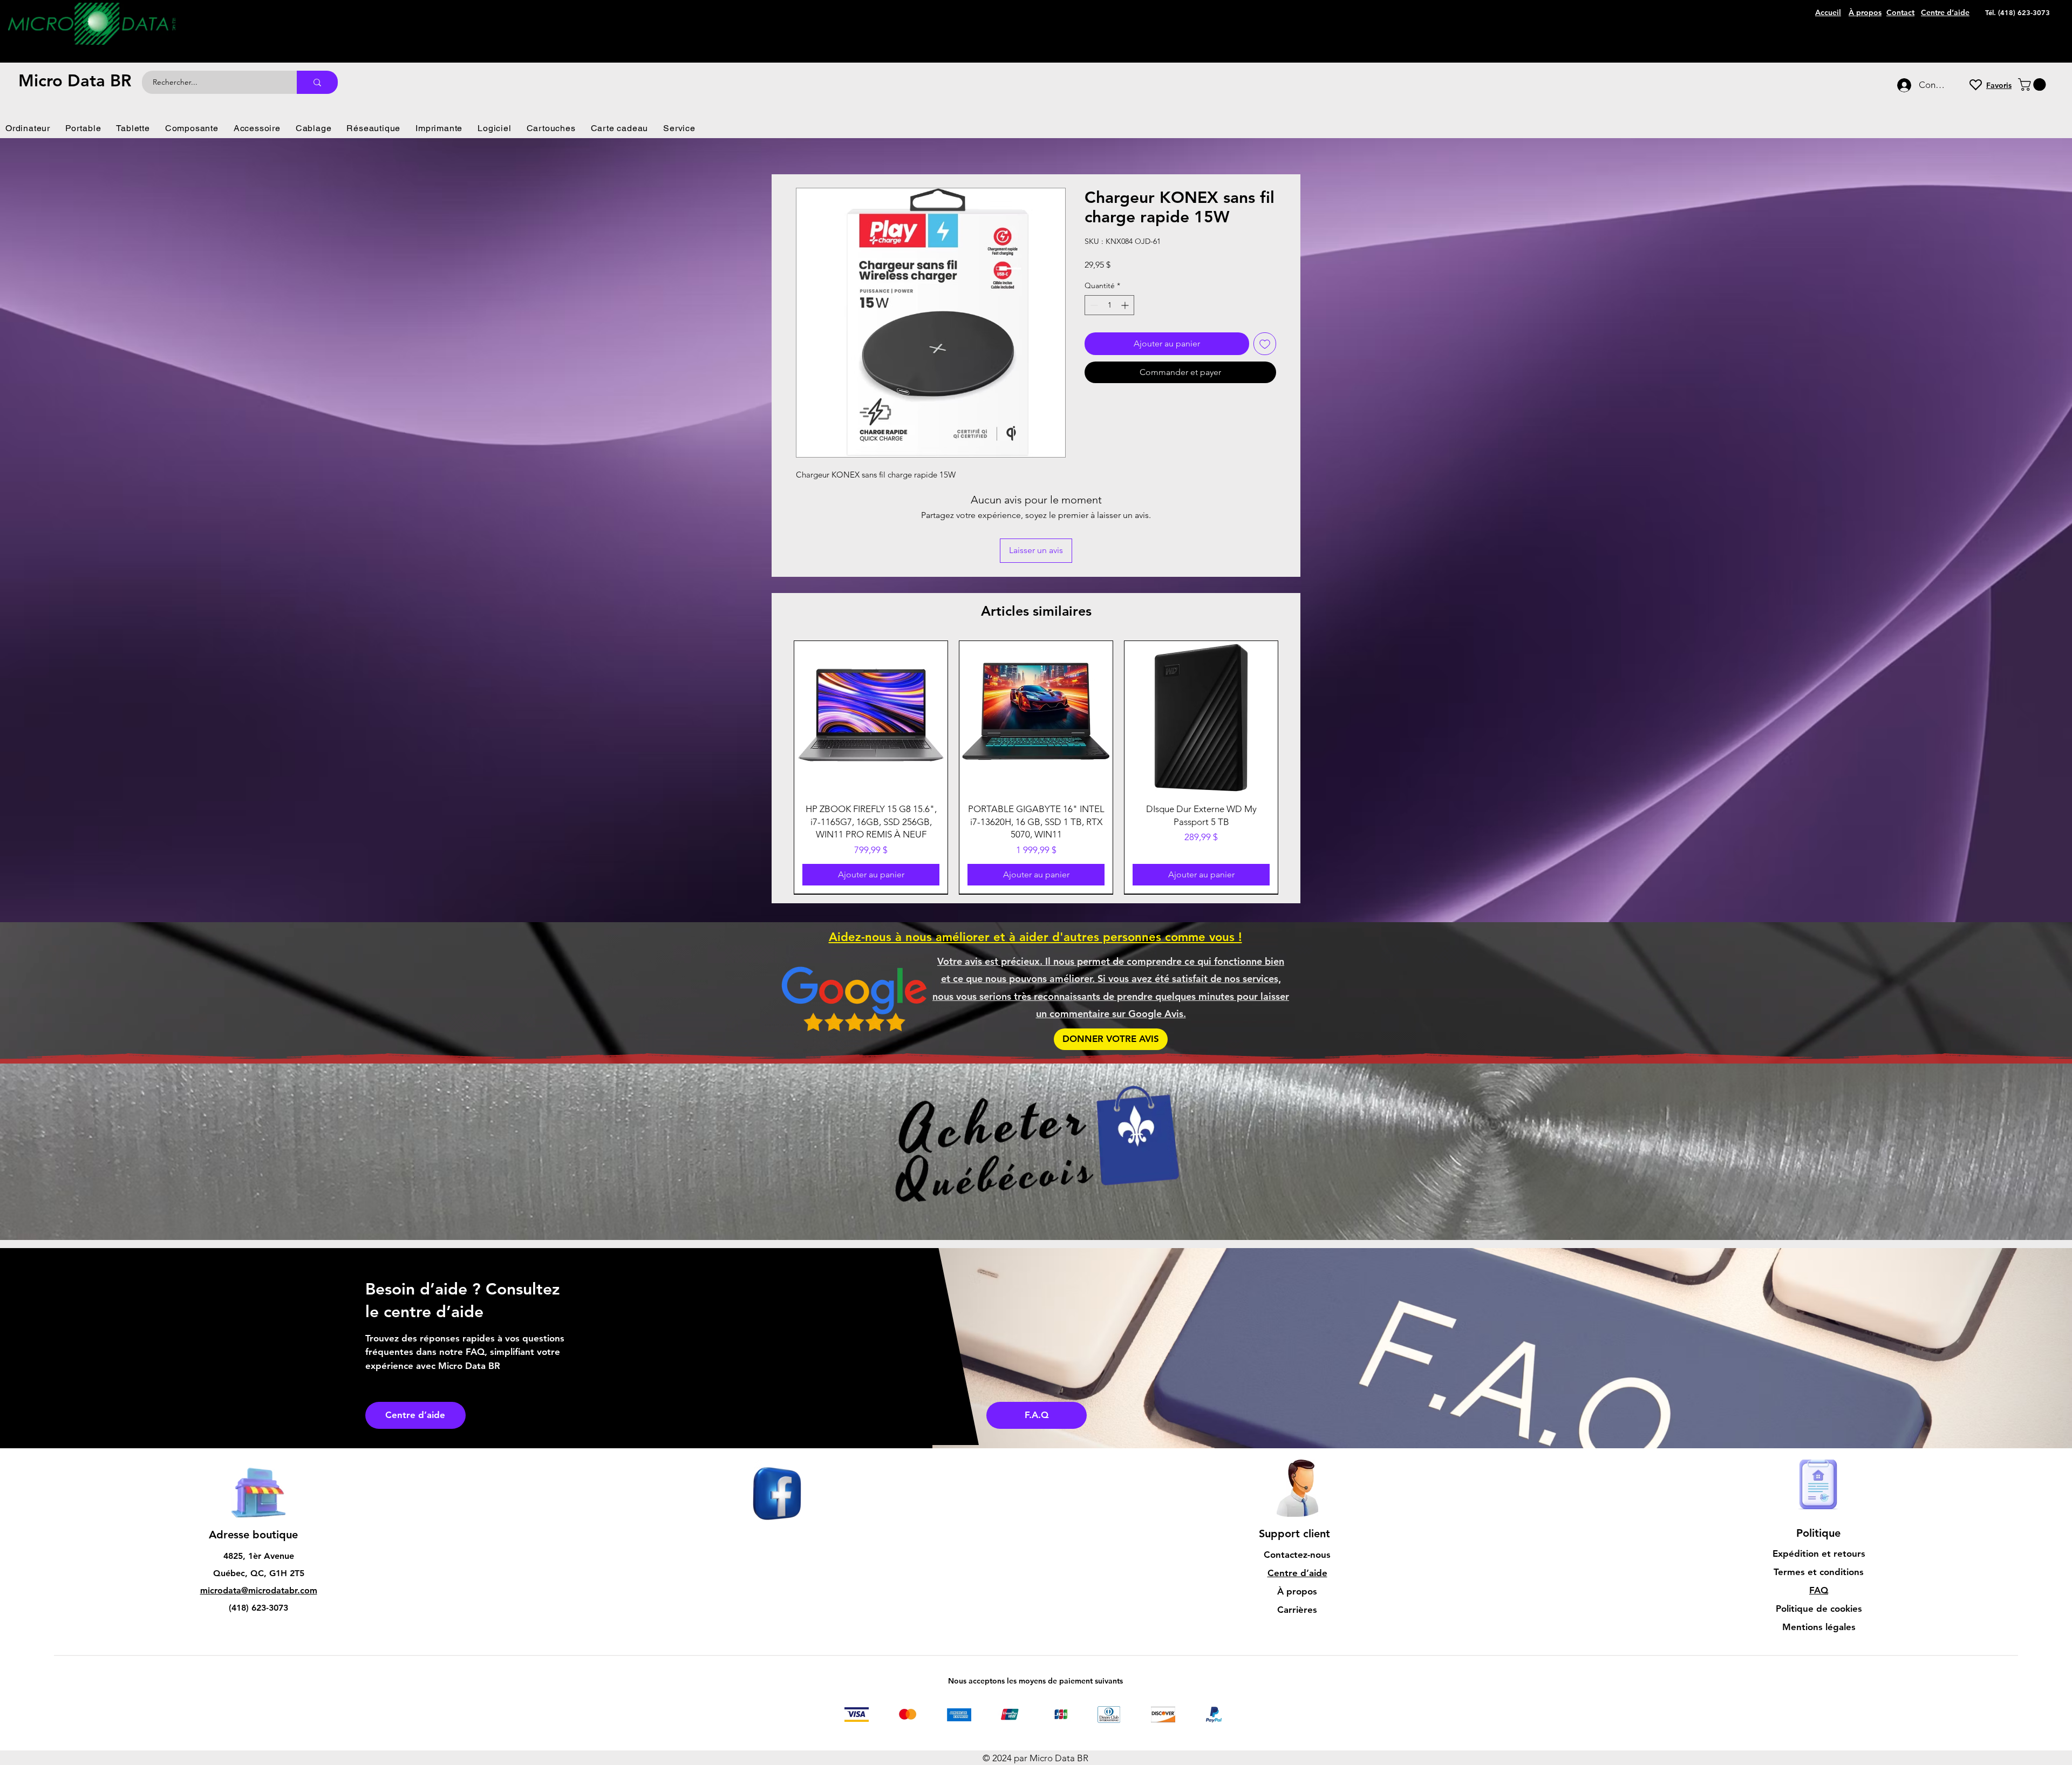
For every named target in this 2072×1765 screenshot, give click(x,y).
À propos (1297, 1604)
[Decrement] (1093, 305)
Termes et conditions (1819, 1585)
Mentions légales (1819, 1640)
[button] (2033, 84)
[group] (1036, 774)
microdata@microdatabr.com (259, 1603)
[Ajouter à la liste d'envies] (1265, 344)
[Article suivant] (1294, 774)
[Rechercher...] (317, 82)
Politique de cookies (1819, 1621)
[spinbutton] (1109, 305)
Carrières (1297, 1623)
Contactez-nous (1297, 1568)
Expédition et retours (1819, 1566)
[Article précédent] (778, 774)
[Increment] (1126, 305)
